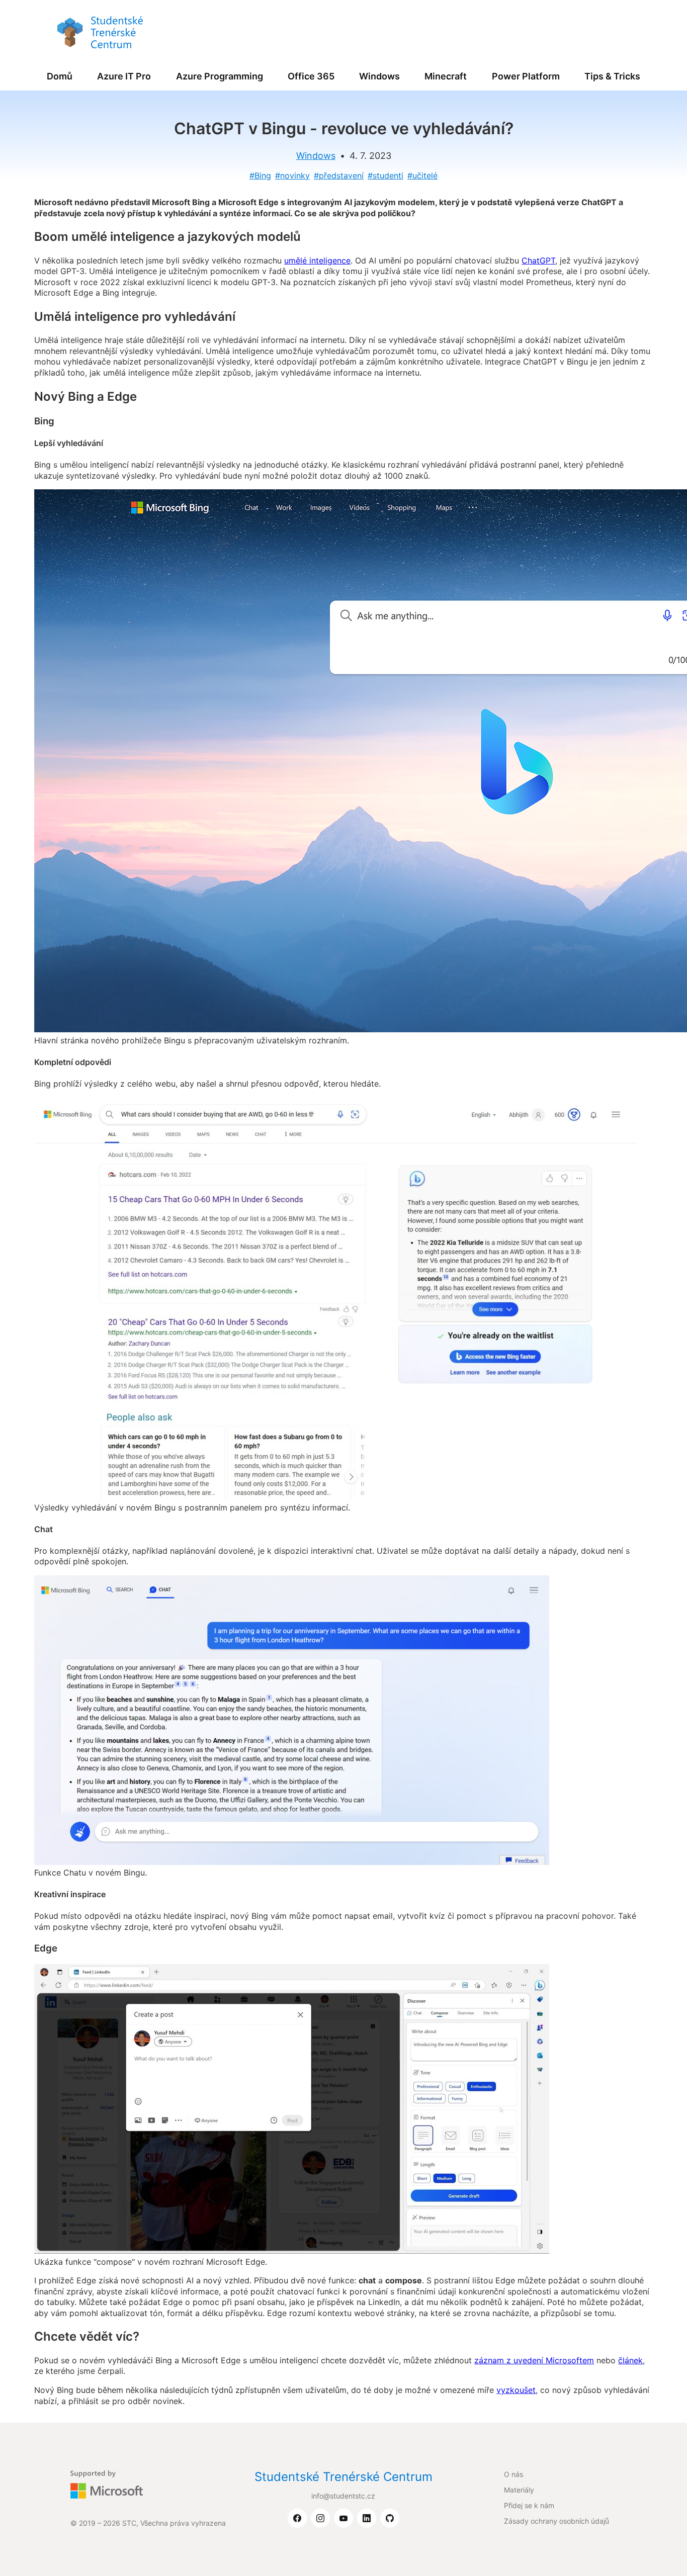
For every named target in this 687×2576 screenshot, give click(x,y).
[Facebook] (297, 2519)
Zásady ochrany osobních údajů (556, 2521)
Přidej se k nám (529, 2505)
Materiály (519, 2490)
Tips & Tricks (612, 76)
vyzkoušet (516, 2390)
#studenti (385, 175)
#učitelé (422, 175)
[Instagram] (320, 2519)
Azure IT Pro (124, 76)
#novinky (292, 175)
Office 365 (311, 76)
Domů (60, 76)
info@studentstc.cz (343, 2496)
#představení (339, 175)
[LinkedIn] (367, 2519)
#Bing (260, 175)
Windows (379, 76)
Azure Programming (220, 76)
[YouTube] (343, 2519)
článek (630, 2360)
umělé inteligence (317, 260)
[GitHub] (390, 2519)
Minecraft (446, 76)
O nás (513, 2474)
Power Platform (526, 76)
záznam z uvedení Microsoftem (534, 2360)
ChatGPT (538, 260)
